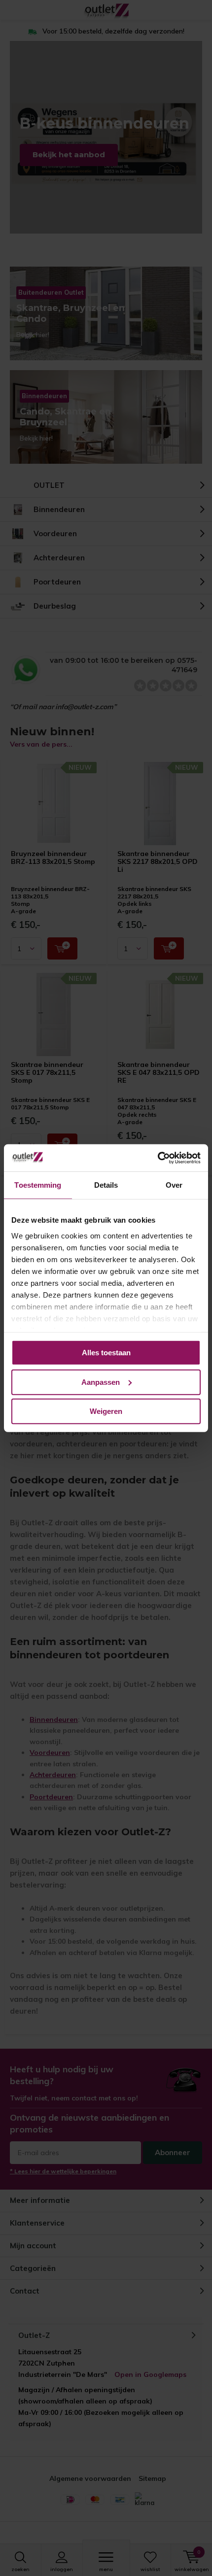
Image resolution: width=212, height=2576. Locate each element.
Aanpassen (101, 1382)
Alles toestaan (106, 1353)
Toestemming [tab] (38, 1185)
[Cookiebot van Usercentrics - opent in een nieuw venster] (158, 1158)
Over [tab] (174, 1185)
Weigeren (106, 1411)
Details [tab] (106, 1185)
